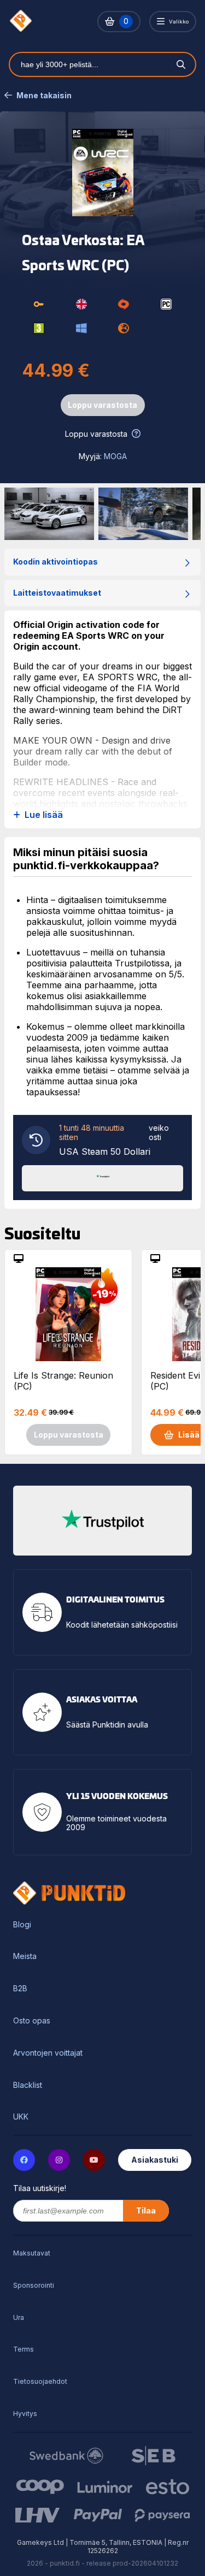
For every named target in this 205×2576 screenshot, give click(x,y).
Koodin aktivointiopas (55, 562)
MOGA (115, 456)
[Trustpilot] (103, 1177)
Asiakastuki (155, 2160)
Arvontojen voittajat (48, 2053)
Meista (25, 1956)
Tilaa (146, 2210)
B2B (20, 1989)
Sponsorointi (34, 2285)
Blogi (22, 1925)
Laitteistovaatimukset (57, 593)
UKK (21, 2117)
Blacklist (28, 2085)
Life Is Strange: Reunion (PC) (63, 1381)
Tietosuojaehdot (40, 2381)
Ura (19, 2317)
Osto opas (32, 2021)
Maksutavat (32, 2253)
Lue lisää (44, 815)
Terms (24, 2349)
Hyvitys (25, 2414)
